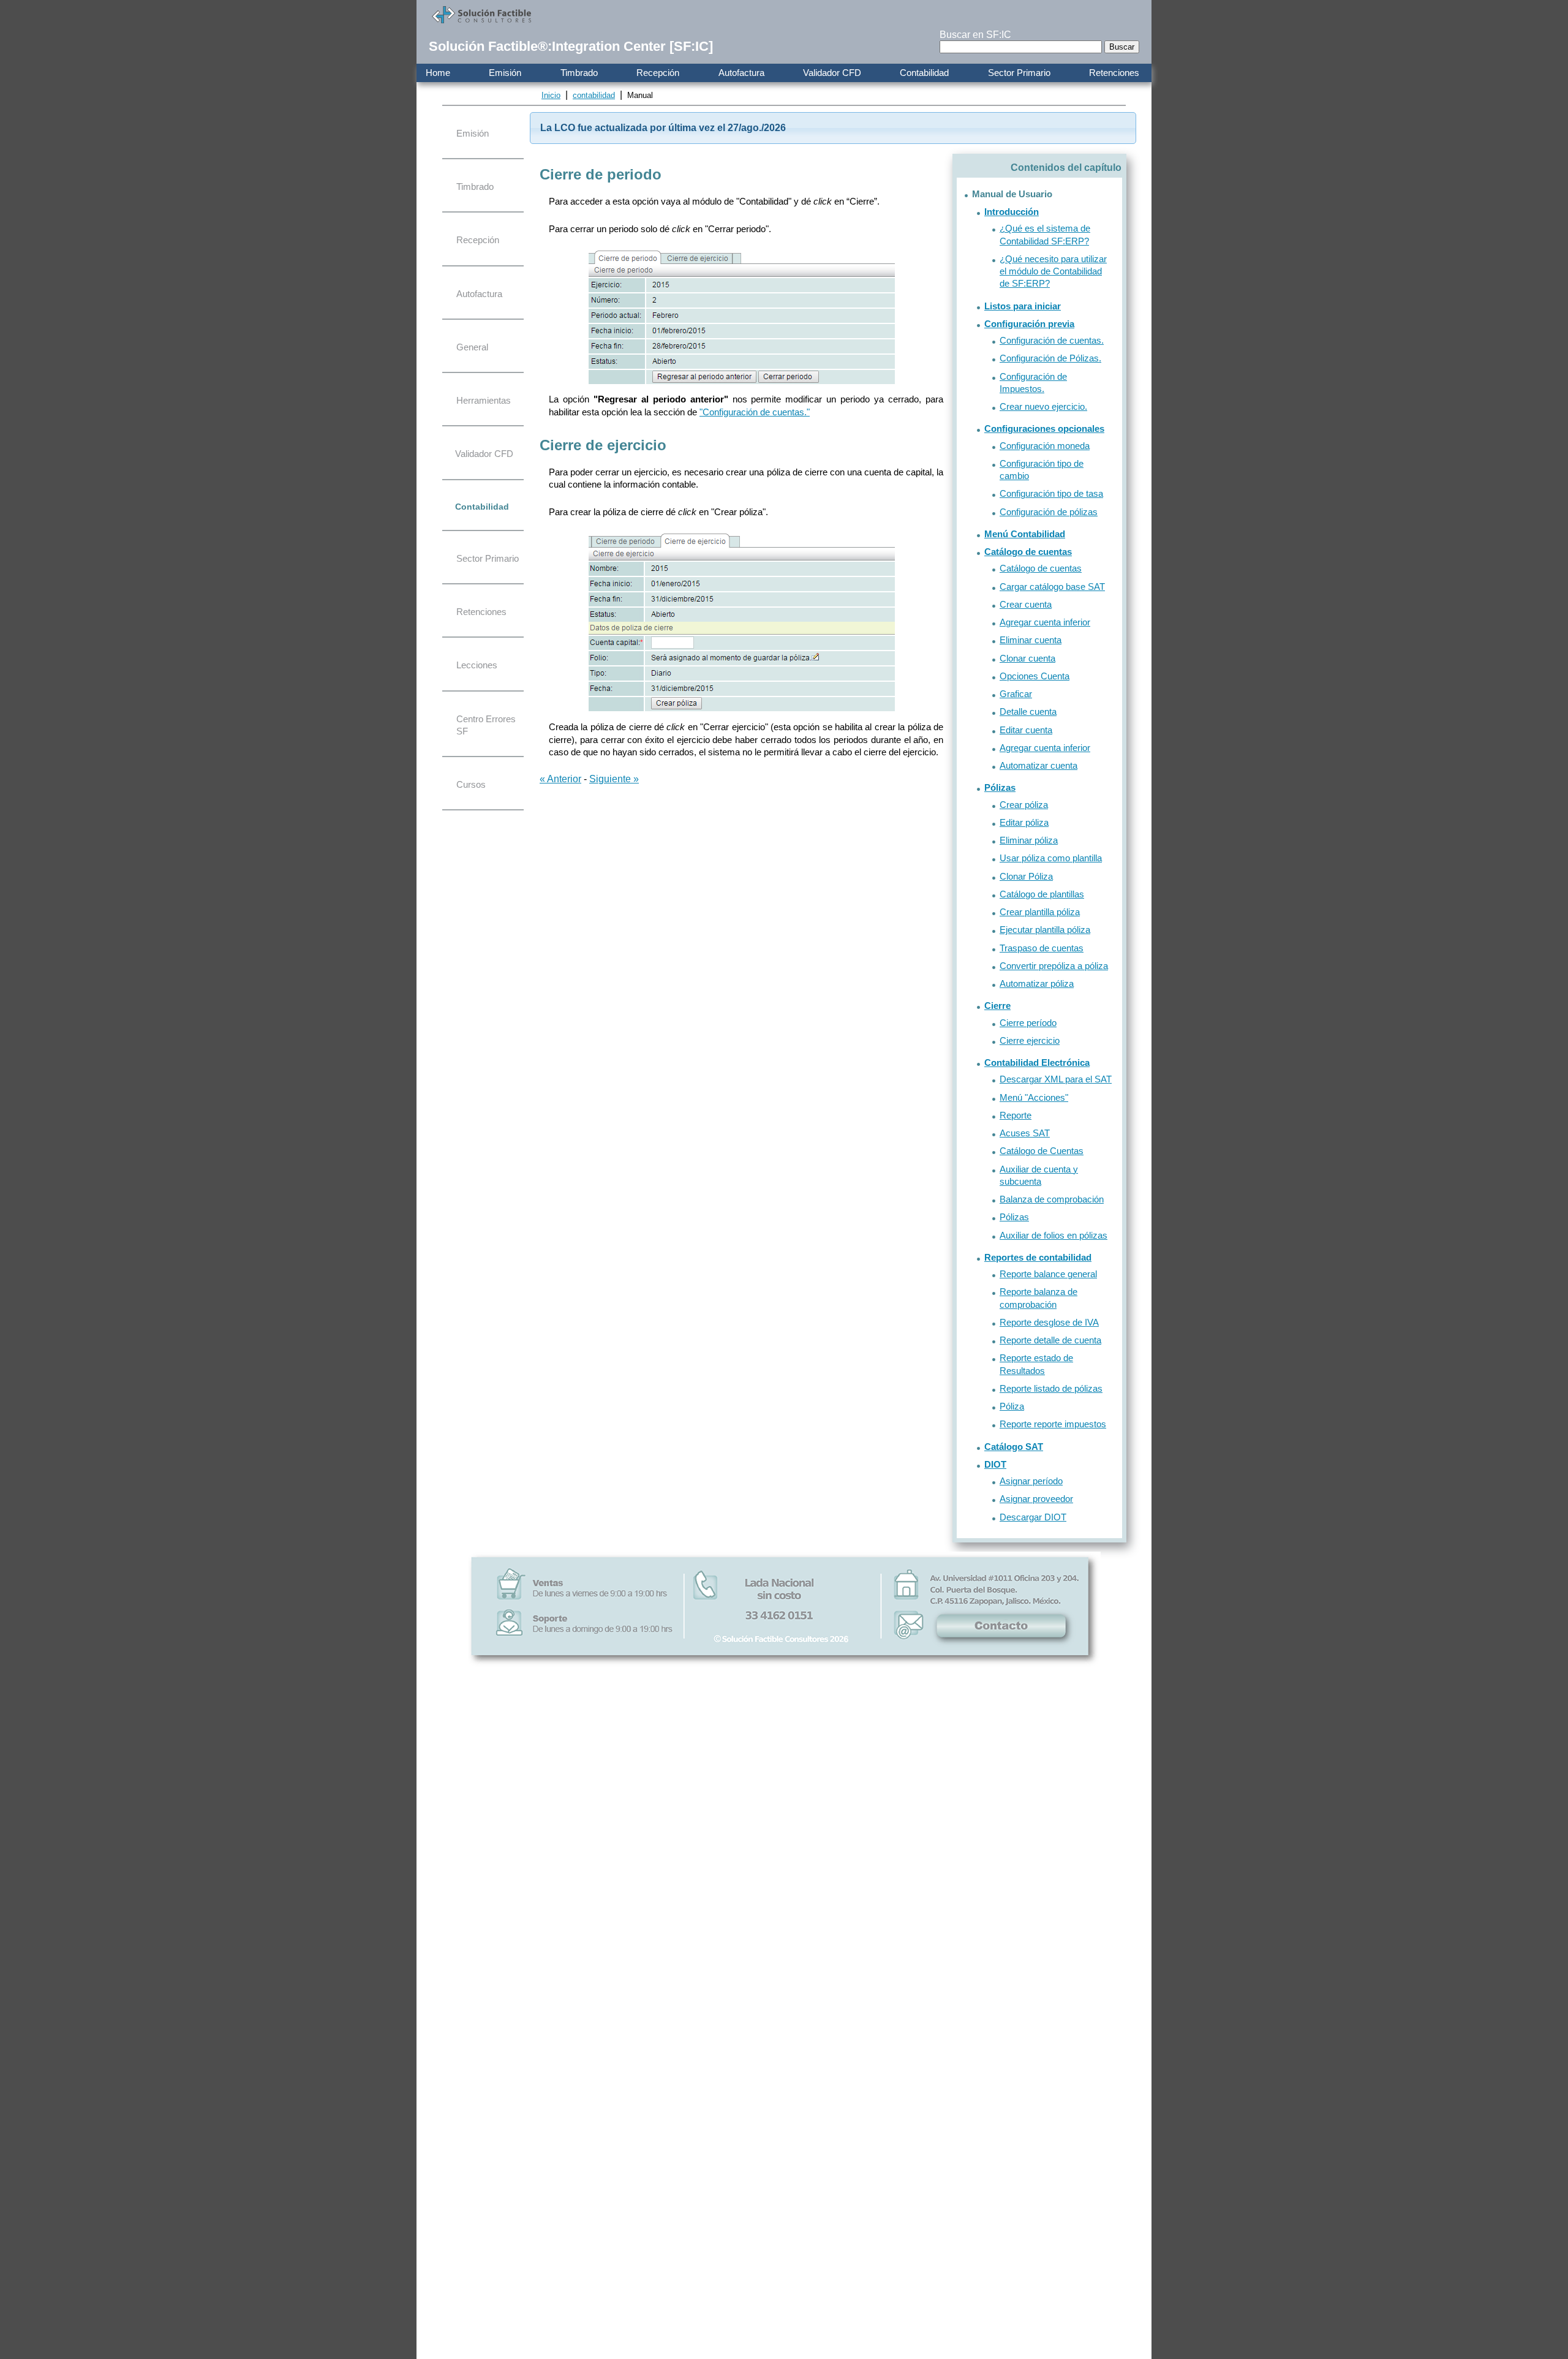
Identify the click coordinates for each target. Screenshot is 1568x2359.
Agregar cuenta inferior (1045, 622)
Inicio (551, 95)
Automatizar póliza (1037, 983)
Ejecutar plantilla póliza (1045, 930)
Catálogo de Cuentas (1042, 1151)
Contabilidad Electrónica (1037, 1062)
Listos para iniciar (1023, 306)
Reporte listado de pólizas (1051, 1388)
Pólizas (1000, 787)
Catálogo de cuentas (1028, 552)
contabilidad (594, 95)
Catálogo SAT (1014, 1447)
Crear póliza (1024, 805)
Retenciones (1114, 73)
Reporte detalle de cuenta (1050, 1340)
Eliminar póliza (1029, 840)
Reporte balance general (1048, 1274)
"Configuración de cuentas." (755, 412)
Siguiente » (614, 779)
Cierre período (1028, 1023)
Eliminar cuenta (1031, 640)
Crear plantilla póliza (1040, 912)
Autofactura (741, 73)
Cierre (997, 1006)
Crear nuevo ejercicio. (1043, 406)
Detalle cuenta (1028, 711)
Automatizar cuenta (1038, 765)
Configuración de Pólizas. (1050, 358)
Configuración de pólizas (1049, 512)
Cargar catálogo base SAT (1052, 587)
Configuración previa (1029, 324)
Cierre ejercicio (1030, 1040)
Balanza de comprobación (1052, 1199)
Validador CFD (832, 73)
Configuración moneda (1045, 446)
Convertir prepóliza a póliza (1054, 966)
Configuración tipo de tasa (1051, 493)
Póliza (1012, 1406)
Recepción (658, 73)
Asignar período (1031, 1481)
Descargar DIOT (1033, 1517)
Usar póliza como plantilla (1051, 858)
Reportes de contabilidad (1038, 1257)
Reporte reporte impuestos (1053, 1424)
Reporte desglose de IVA (1049, 1322)
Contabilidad (924, 73)
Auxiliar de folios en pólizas (1053, 1235)
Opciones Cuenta (1035, 676)
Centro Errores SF (486, 725)
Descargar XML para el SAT (1056, 1079)
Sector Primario (1019, 73)
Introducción (1012, 212)
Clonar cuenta (1027, 658)
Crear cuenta (1026, 604)
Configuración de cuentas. (1052, 340)
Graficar (1016, 694)
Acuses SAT (1025, 1133)
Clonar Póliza (1026, 876)
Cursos (471, 784)
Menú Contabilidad (1025, 534)
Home (438, 73)
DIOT (995, 1464)
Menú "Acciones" (1034, 1097)
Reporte (1016, 1115)
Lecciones (477, 665)
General (472, 347)
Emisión (505, 73)
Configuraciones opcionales (1044, 428)
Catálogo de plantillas (1042, 894)
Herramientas (484, 400)
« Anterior (560, 779)
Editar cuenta (1026, 730)
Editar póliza (1024, 822)
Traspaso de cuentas (1042, 948)
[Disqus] (785, 1861)
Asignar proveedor (1036, 1499)
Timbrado (579, 73)
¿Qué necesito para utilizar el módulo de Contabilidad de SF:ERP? (1053, 271)
